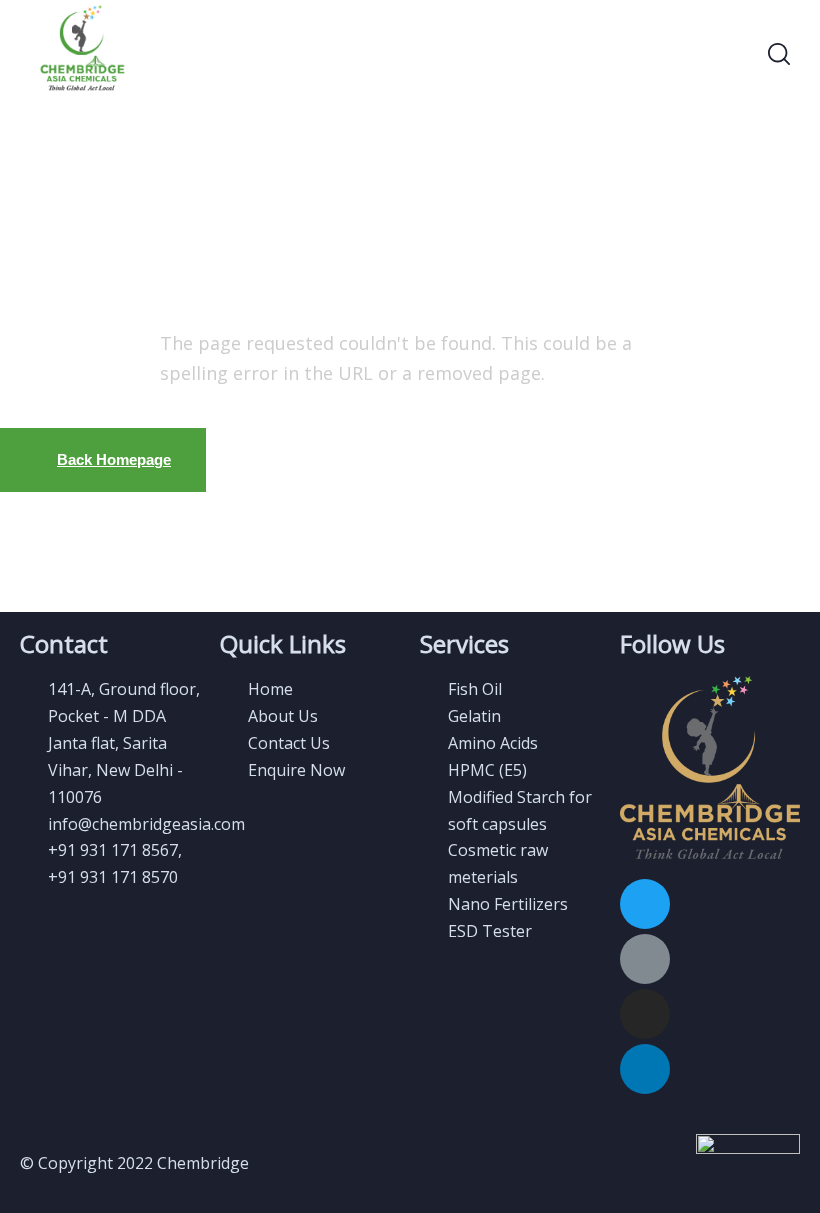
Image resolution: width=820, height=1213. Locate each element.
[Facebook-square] (645, 959)
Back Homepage (114, 459)
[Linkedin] (645, 1069)
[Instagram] (645, 1014)
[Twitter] (645, 904)
